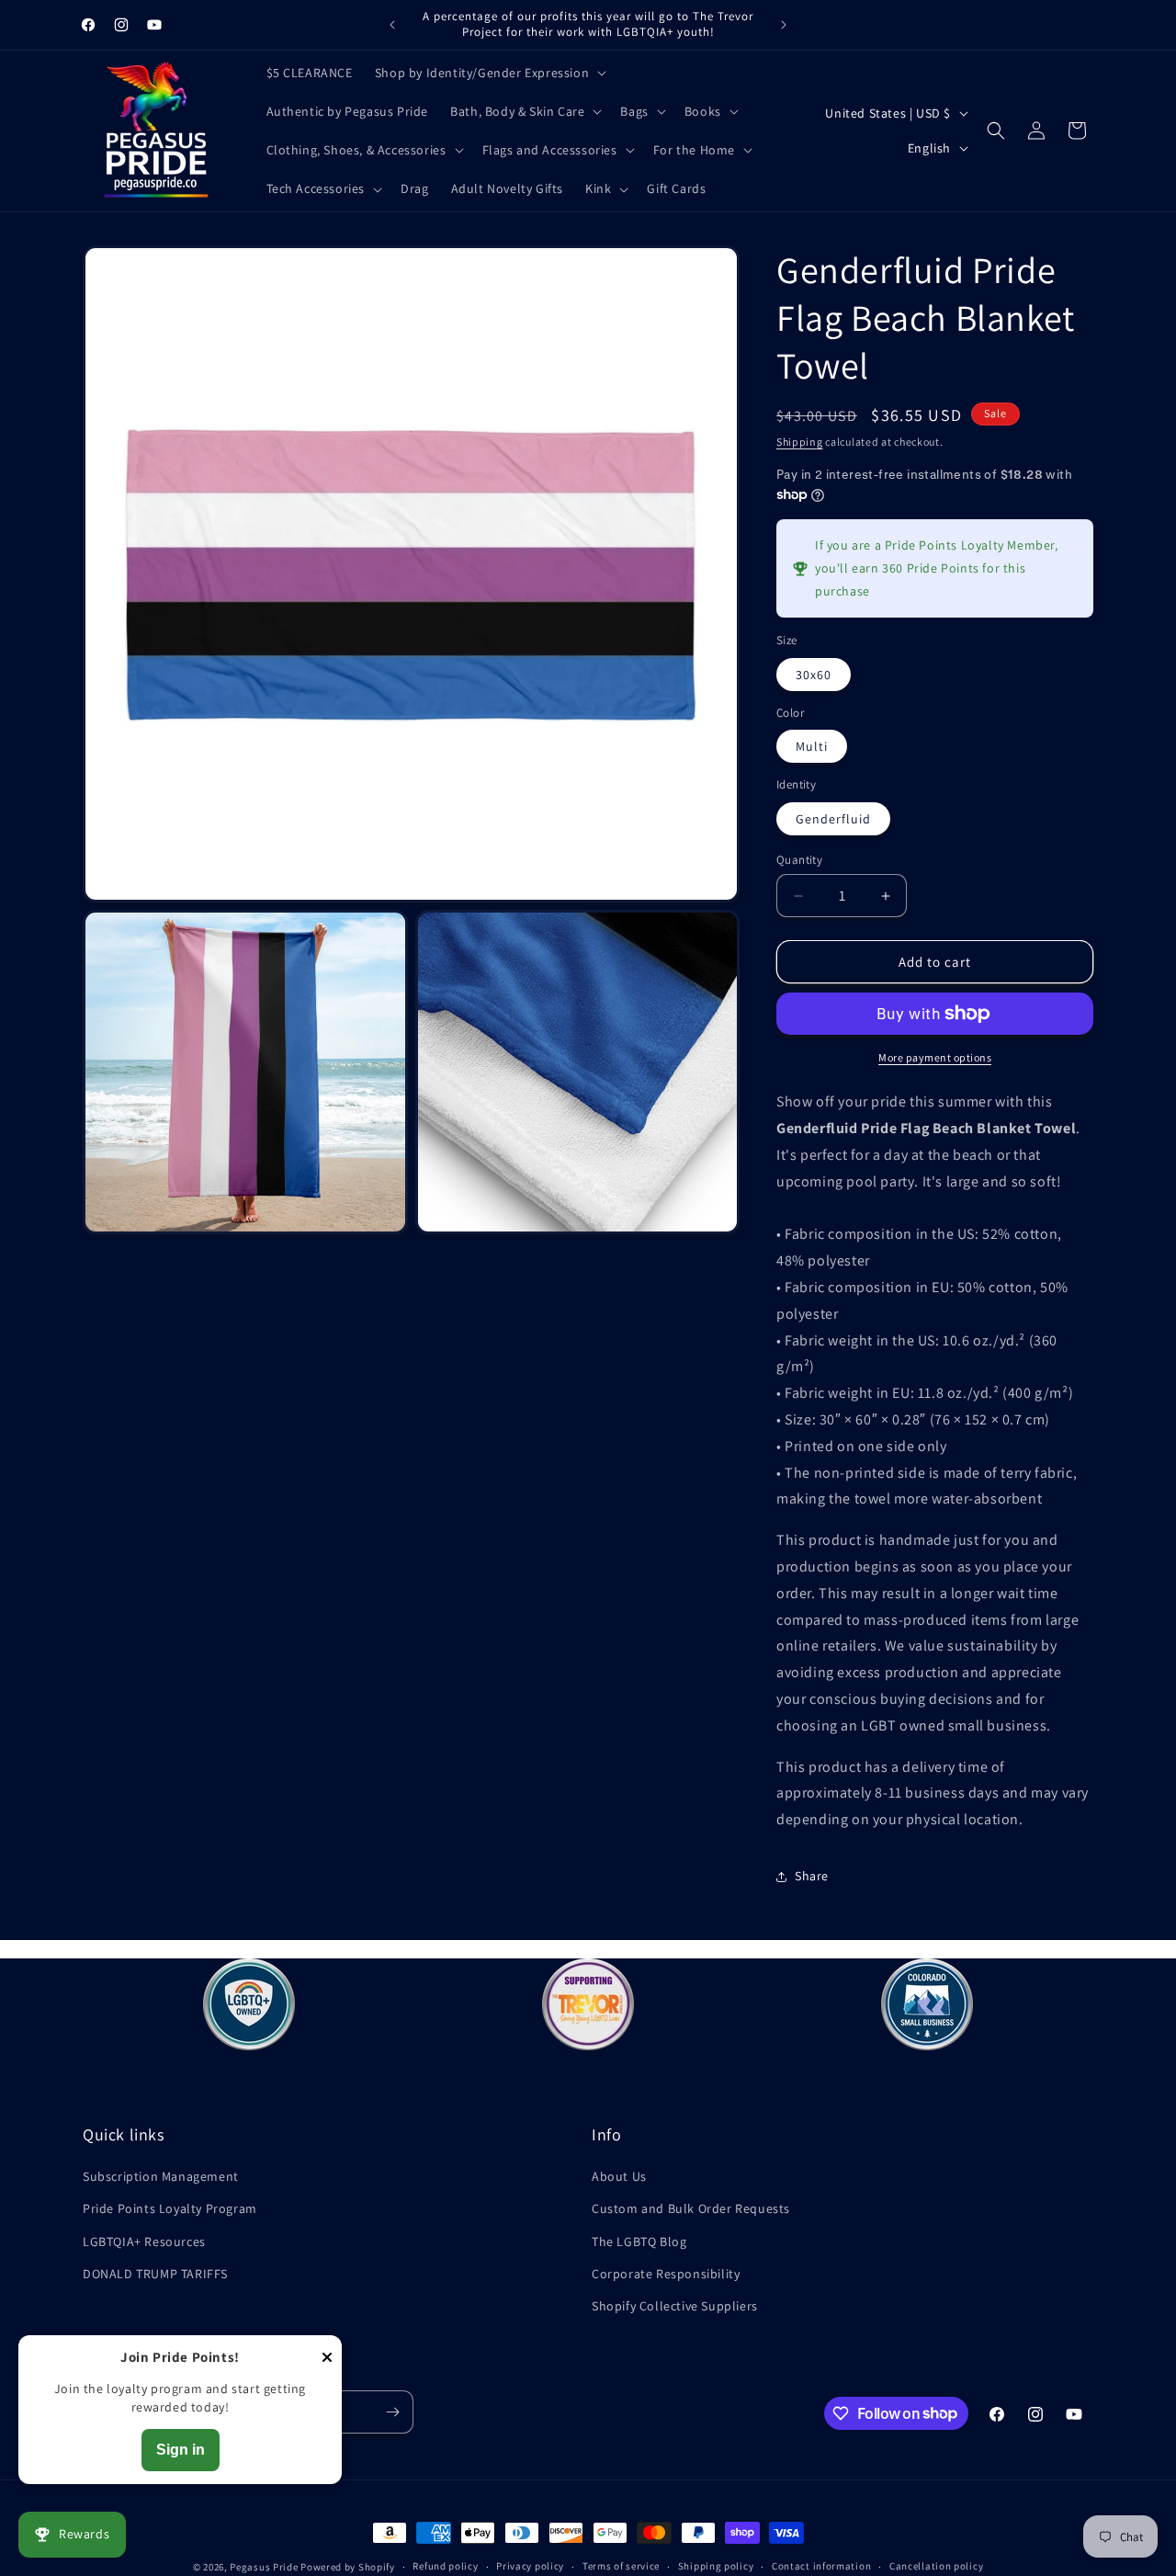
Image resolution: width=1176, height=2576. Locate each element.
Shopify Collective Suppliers (675, 2306)
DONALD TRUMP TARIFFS (155, 2274)
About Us (619, 2176)
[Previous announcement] (392, 25)
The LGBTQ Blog (639, 2241)
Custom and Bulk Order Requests (691, 2208)
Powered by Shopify (348, 2567)
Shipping (800, 442)
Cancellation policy (936, 2566)
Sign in (181, 2450)
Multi (812, 746)
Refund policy (445, 2566)
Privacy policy (530, 2566)
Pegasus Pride (264, 2567)
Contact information (821, 2566)
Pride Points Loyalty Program (170, 2208)
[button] (489, 73)
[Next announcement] (784, 25)
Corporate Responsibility (666, 2274)
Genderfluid (833, 819)
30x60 (814, 675)
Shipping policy (716, 2566)
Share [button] (812, 1876)
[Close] (327, 2359)
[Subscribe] (392, 2412)
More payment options (935, 1057)
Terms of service (621, 2566)
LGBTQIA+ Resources (144, 2241)
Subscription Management (161, 2176)
